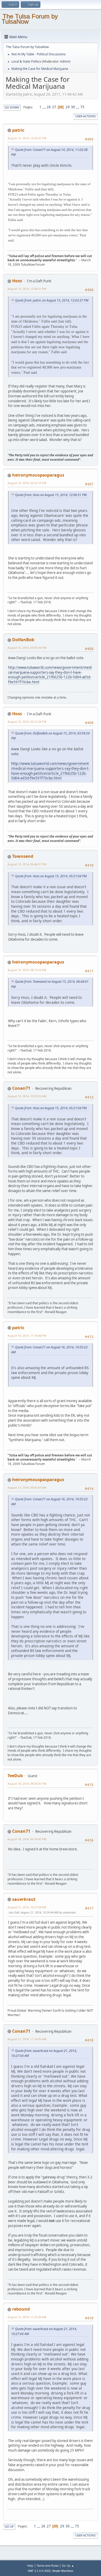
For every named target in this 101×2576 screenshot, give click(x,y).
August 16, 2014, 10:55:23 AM (27, 1096)
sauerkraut (24, 1899)
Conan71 (21, 1088)
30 (73, 107)
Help (30, 2565)
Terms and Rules (48, 2565)
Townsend (23, 856)
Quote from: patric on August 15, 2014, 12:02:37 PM (52, 300)
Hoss (17, 281)
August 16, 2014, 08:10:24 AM (27, 970)
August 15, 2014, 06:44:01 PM (27, 864)
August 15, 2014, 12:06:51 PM (27, 289)
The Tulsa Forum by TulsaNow (30, 19)
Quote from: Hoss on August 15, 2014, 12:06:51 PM (51, 495)
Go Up (9, 2527)
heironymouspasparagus (38, 475)
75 (82, 107)
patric (18, 130)
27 (54, 107)
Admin (65, 61)
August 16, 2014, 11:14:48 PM (27, 1336)
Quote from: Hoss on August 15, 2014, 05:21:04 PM (51, 876)
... (44, 107)
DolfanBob (23, 640)
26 (49, 107)
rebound (21, 2309)
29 (68, 107)
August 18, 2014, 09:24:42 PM (27, 1839)
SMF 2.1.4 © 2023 (39, 2571)
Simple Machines (63, 2571)
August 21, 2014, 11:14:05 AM (27, 2039)
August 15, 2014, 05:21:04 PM (27, 722)
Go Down (12, 107)
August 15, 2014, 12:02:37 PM (27, 138)
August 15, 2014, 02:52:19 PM (27, 483)
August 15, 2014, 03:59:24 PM (27, 648)
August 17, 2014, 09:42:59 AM (27, 1487)
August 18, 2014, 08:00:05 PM (27, 1784)
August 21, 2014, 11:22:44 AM (27, 2317)
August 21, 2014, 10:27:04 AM (27, 1907)
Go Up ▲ (68, 2565)
